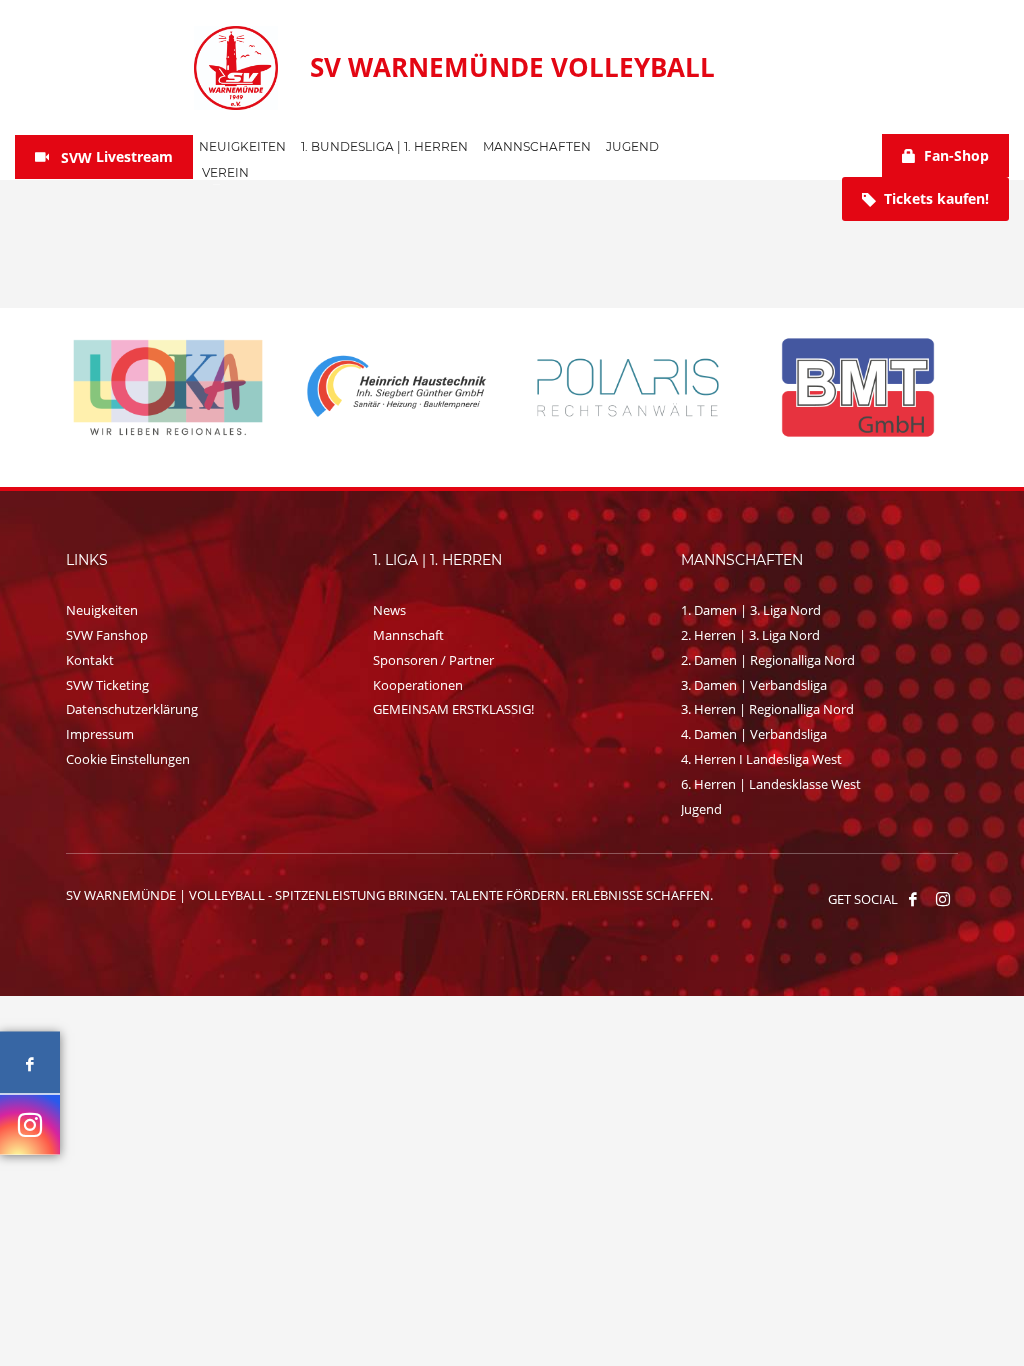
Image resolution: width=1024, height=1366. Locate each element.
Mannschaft (408, 635)
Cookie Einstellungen (128, 759)
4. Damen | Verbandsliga (754, 734)
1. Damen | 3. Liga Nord (751, 610)
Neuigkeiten (102, 610)
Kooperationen (418, 685)
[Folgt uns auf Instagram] (30, 1124)
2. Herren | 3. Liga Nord (750, 635)
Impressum (100, 734)
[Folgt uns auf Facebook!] (913, 899)
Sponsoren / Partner (433, 660)
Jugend (701, 809)
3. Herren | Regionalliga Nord (767, 709)
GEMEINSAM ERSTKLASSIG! (453, 709)
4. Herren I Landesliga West (761, 759)
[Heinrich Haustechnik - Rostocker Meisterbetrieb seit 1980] (398, 387)
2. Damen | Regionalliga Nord (768, 660)
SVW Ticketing (107, 685)
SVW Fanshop (107, 635)
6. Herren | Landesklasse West (771, 784)
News (389, 610)
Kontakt (90, 660)
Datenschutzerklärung (132, 709)
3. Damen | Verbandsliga (754, 685)
